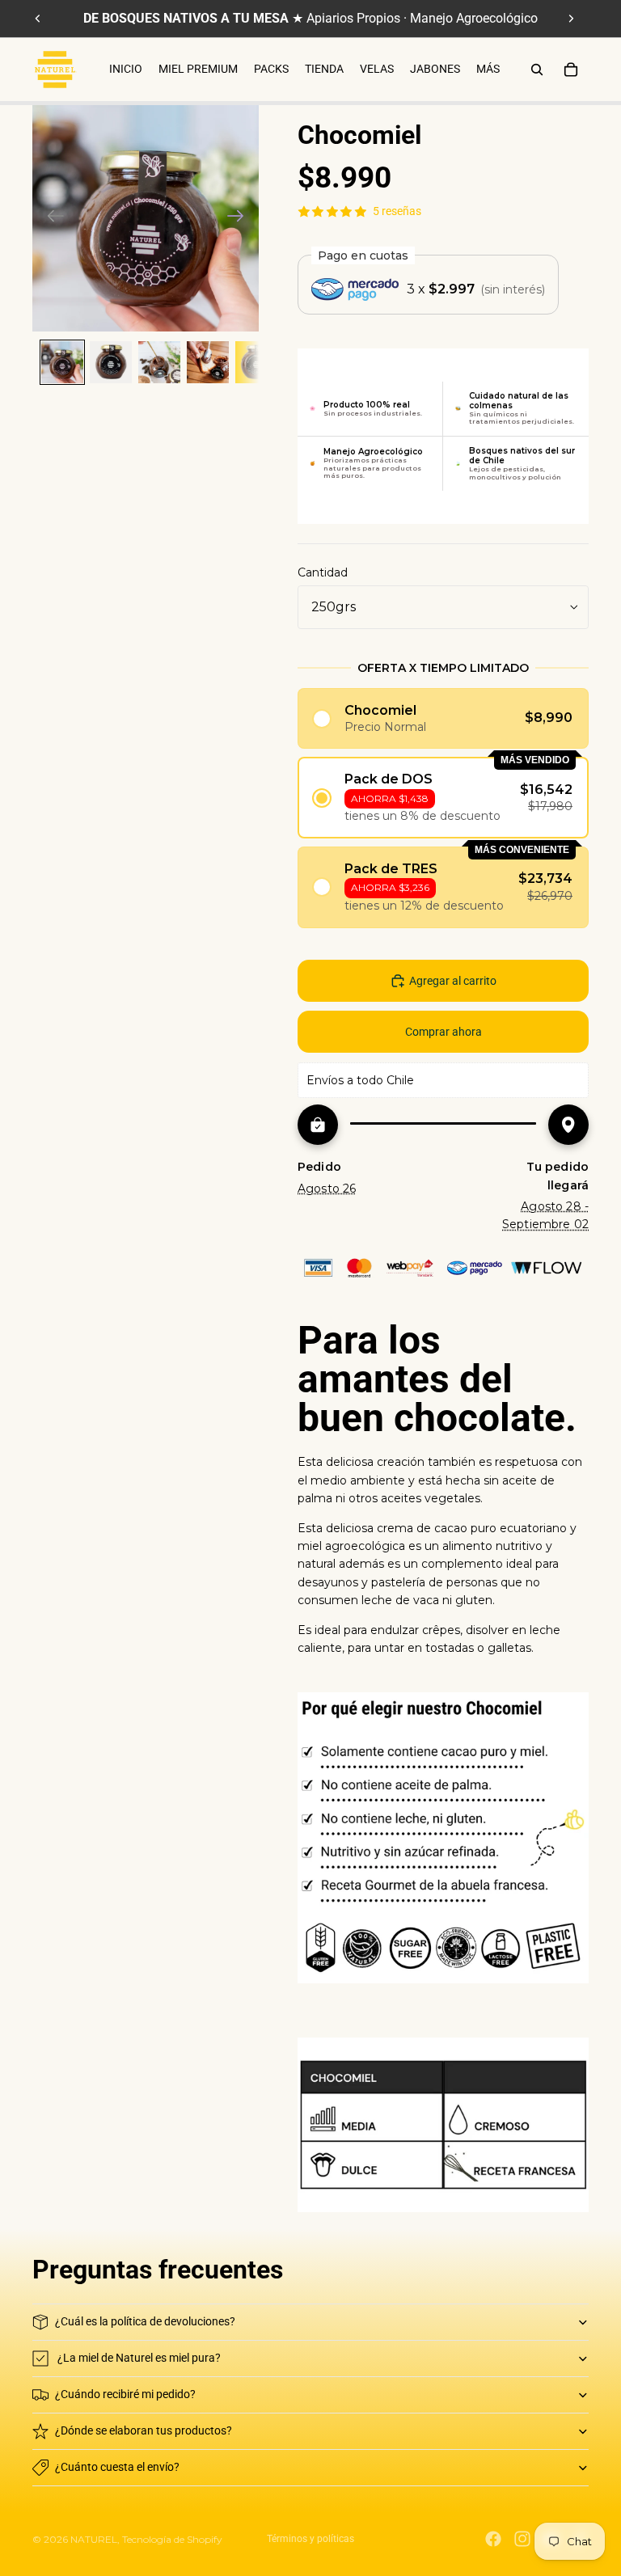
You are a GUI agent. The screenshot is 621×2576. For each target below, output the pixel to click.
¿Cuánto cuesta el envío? (117, 2467)
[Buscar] (537, 70)
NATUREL (94, 2539)
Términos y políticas (310, 2539)
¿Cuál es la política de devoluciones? (145, 2321)
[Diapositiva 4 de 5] (208, 362)
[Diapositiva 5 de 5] (256, 362)
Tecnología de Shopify (172, 2539)
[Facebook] (493, 2539)
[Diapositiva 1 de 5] (62, 362)
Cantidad (323, 572)
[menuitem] (488, 70)
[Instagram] (522, 2539)
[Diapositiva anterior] (38, 19)
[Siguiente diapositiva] (571, 19)
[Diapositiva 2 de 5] (111, 362)
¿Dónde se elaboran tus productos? (144, 2430)
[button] (443, 718)
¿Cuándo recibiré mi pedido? (125, 2394)
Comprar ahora (444, 1032)
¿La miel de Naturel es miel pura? (139, 2358)
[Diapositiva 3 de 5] (159, 362)
